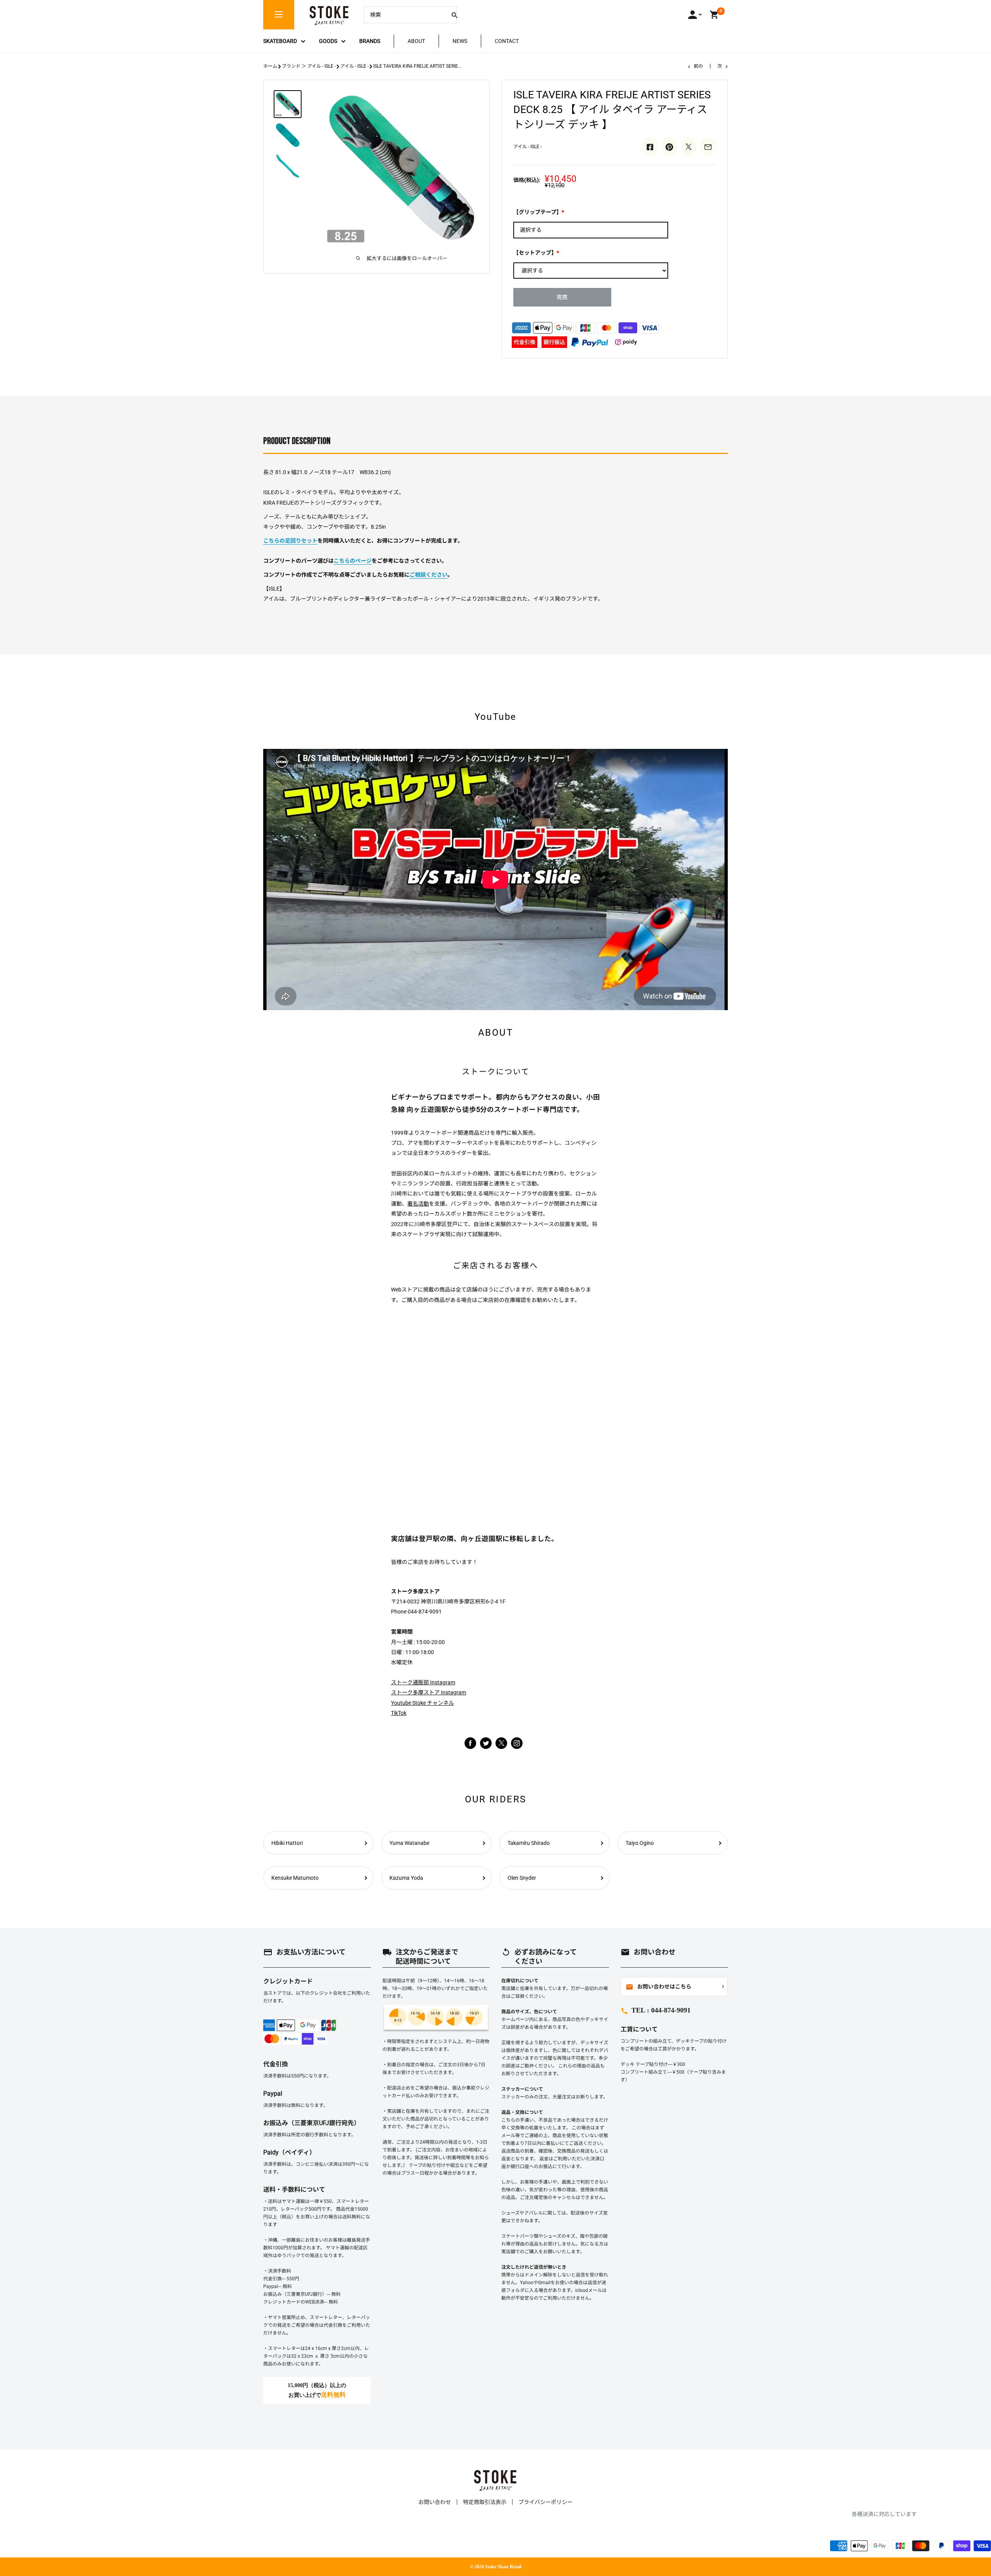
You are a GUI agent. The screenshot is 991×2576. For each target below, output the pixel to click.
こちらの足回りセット (290, 541)
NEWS (460, 41)
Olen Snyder (522, 1878)
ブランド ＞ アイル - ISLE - (309, 66)
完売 (562, 297)
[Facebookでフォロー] (470, 1743)
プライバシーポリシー (545, 2502)
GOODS (328, 41)
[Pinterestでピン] (669, 146)
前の (698, 66)
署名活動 (418, 1204)
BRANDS (370, 41)
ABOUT (416, 41)
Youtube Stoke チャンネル (423, 1703)
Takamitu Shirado (529, 1843)
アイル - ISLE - (354, 66)
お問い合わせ (435, 2502)
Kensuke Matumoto (295, 1878)
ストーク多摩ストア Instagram (429, 1692)
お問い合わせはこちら (658, 1987)
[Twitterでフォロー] (486, 1743)
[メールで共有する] (708, 146)
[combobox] (405, 15)
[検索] (454, 15)
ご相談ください (429, 575)
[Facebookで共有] (650, 146)
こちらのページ (353, 561)
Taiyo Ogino (640, 1843)
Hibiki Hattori (287, 1843)
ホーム (270, 66)
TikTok (399, 1713)
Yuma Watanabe (409, 1843)
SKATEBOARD (280, 41)
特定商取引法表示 (485, 2502)
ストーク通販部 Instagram (423, 1682)
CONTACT (507, 41)
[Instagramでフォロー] (501, 1747)
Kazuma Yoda (406, 1878)
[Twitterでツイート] (689, 146)
